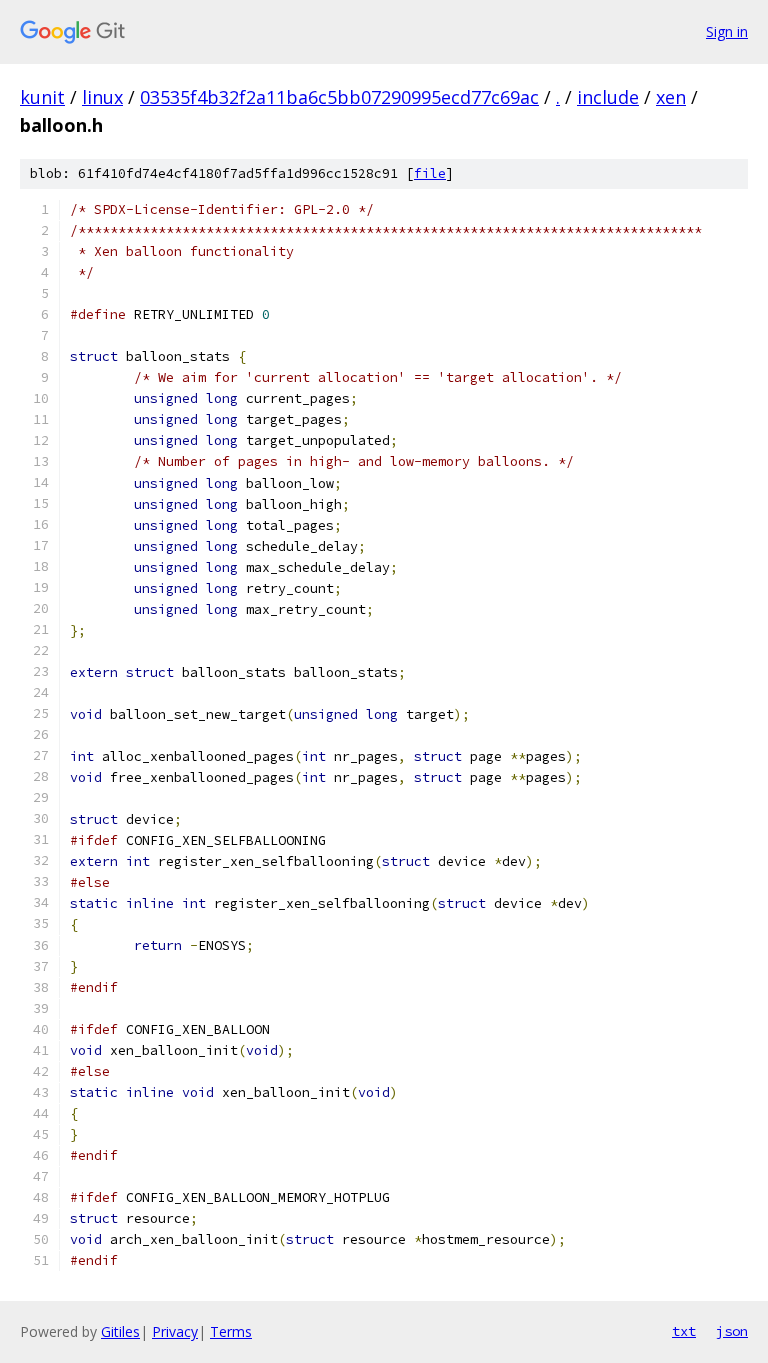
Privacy (175, 1331)
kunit (42, 97)
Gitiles (120, 1331)
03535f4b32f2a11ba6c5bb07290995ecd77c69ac (339, 97)
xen (671, 97)
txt (684, 1331)
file (430, 173)
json (732, 1331)
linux (102, 97)
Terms (231, 1331)
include (608, 97)
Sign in (727, 31)
